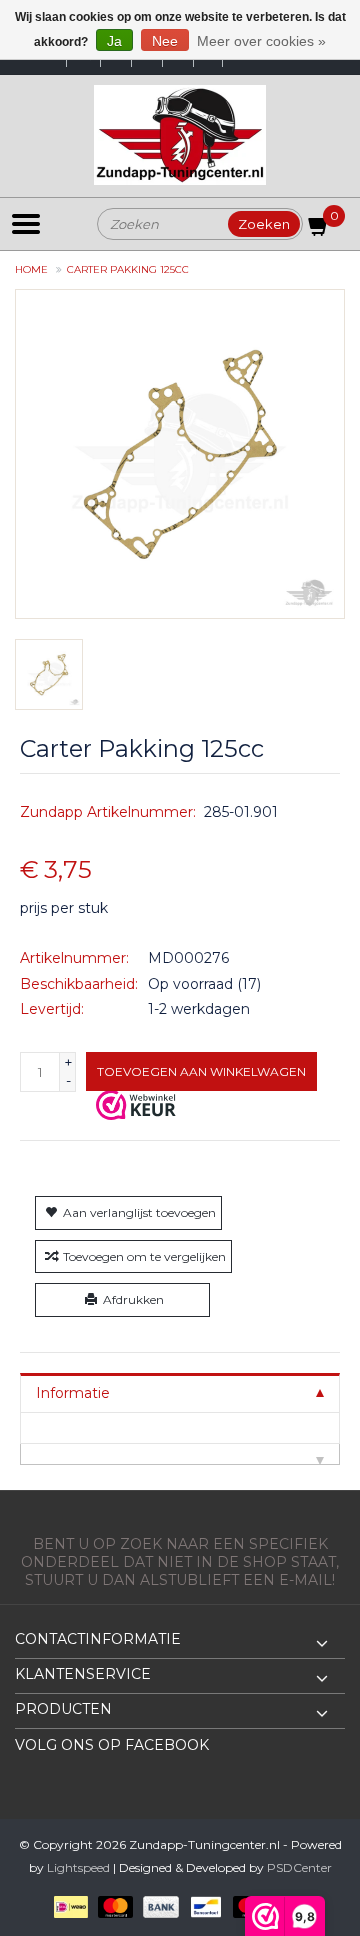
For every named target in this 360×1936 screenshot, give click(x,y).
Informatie (73, 1393)
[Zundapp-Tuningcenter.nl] (180, 135)
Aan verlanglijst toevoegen (139, 1212)
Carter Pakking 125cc (128, 269)
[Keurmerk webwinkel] (136, 1105)
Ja (114, 41)
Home (31, 269)
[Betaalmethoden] (67, 1905)
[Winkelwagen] (319, 230)
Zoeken (264, 224)
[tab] (180, 1392)
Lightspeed (78, 1867)
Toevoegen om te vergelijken (144, 1256)
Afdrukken (133, 1299)
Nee (165, 41)
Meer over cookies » (261, 41)
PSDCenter (299, 1867)
